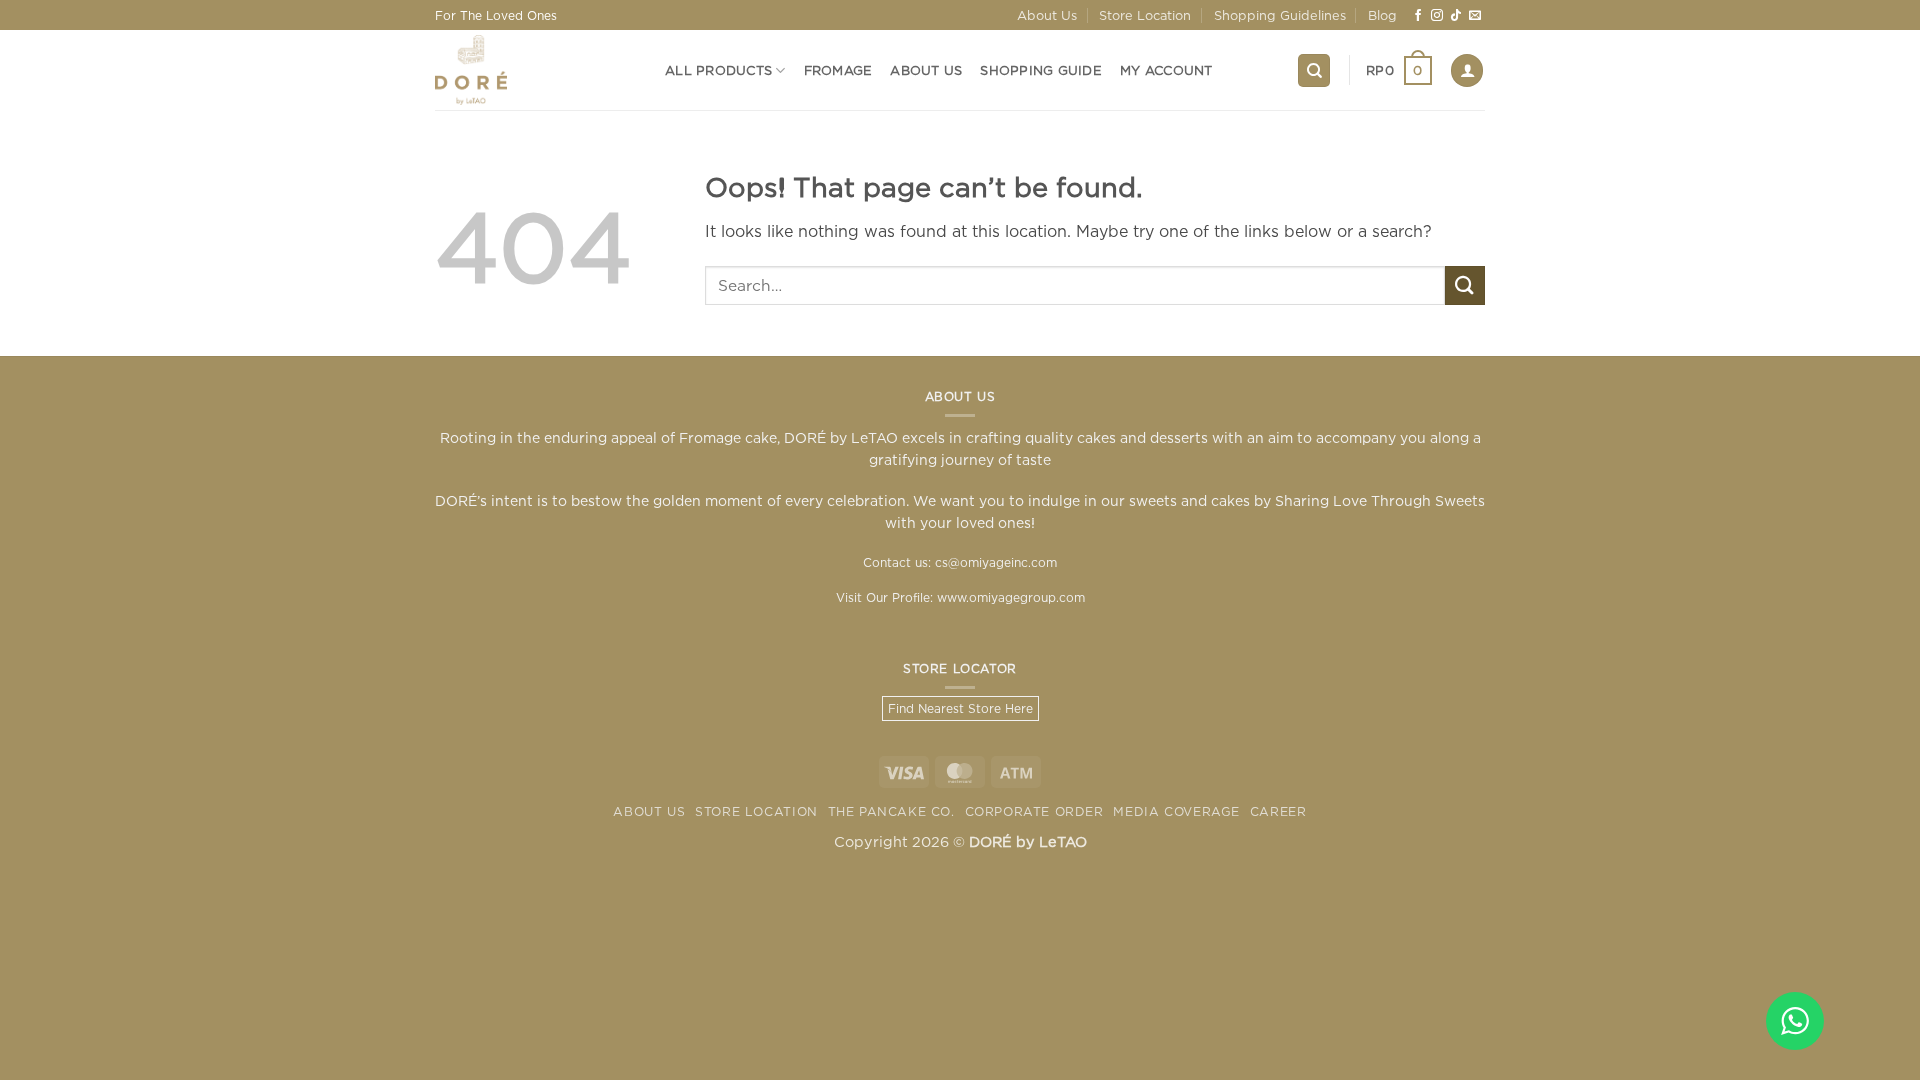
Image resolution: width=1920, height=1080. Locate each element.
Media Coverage (1176, 811)
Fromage (838, 70)
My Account (1166, 70)
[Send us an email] (1475, 16)
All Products (718, 70)
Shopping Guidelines (1280, 15)
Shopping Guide (1041, 70)
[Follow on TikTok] (1456, 16)
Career (1278, 811)
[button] (1399, 71)
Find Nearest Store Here (960, 708)
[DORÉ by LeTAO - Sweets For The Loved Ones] (535, 70)
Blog (1382, 15)
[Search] (1314, 70)
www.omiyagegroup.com (1011, 597)
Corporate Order (1034, 811)
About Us (1047, 15)
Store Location (1145, 15)
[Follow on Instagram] (1437, 16)
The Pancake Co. (891, 811)
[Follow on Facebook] (1418, 16)
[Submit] (1465, 285)
